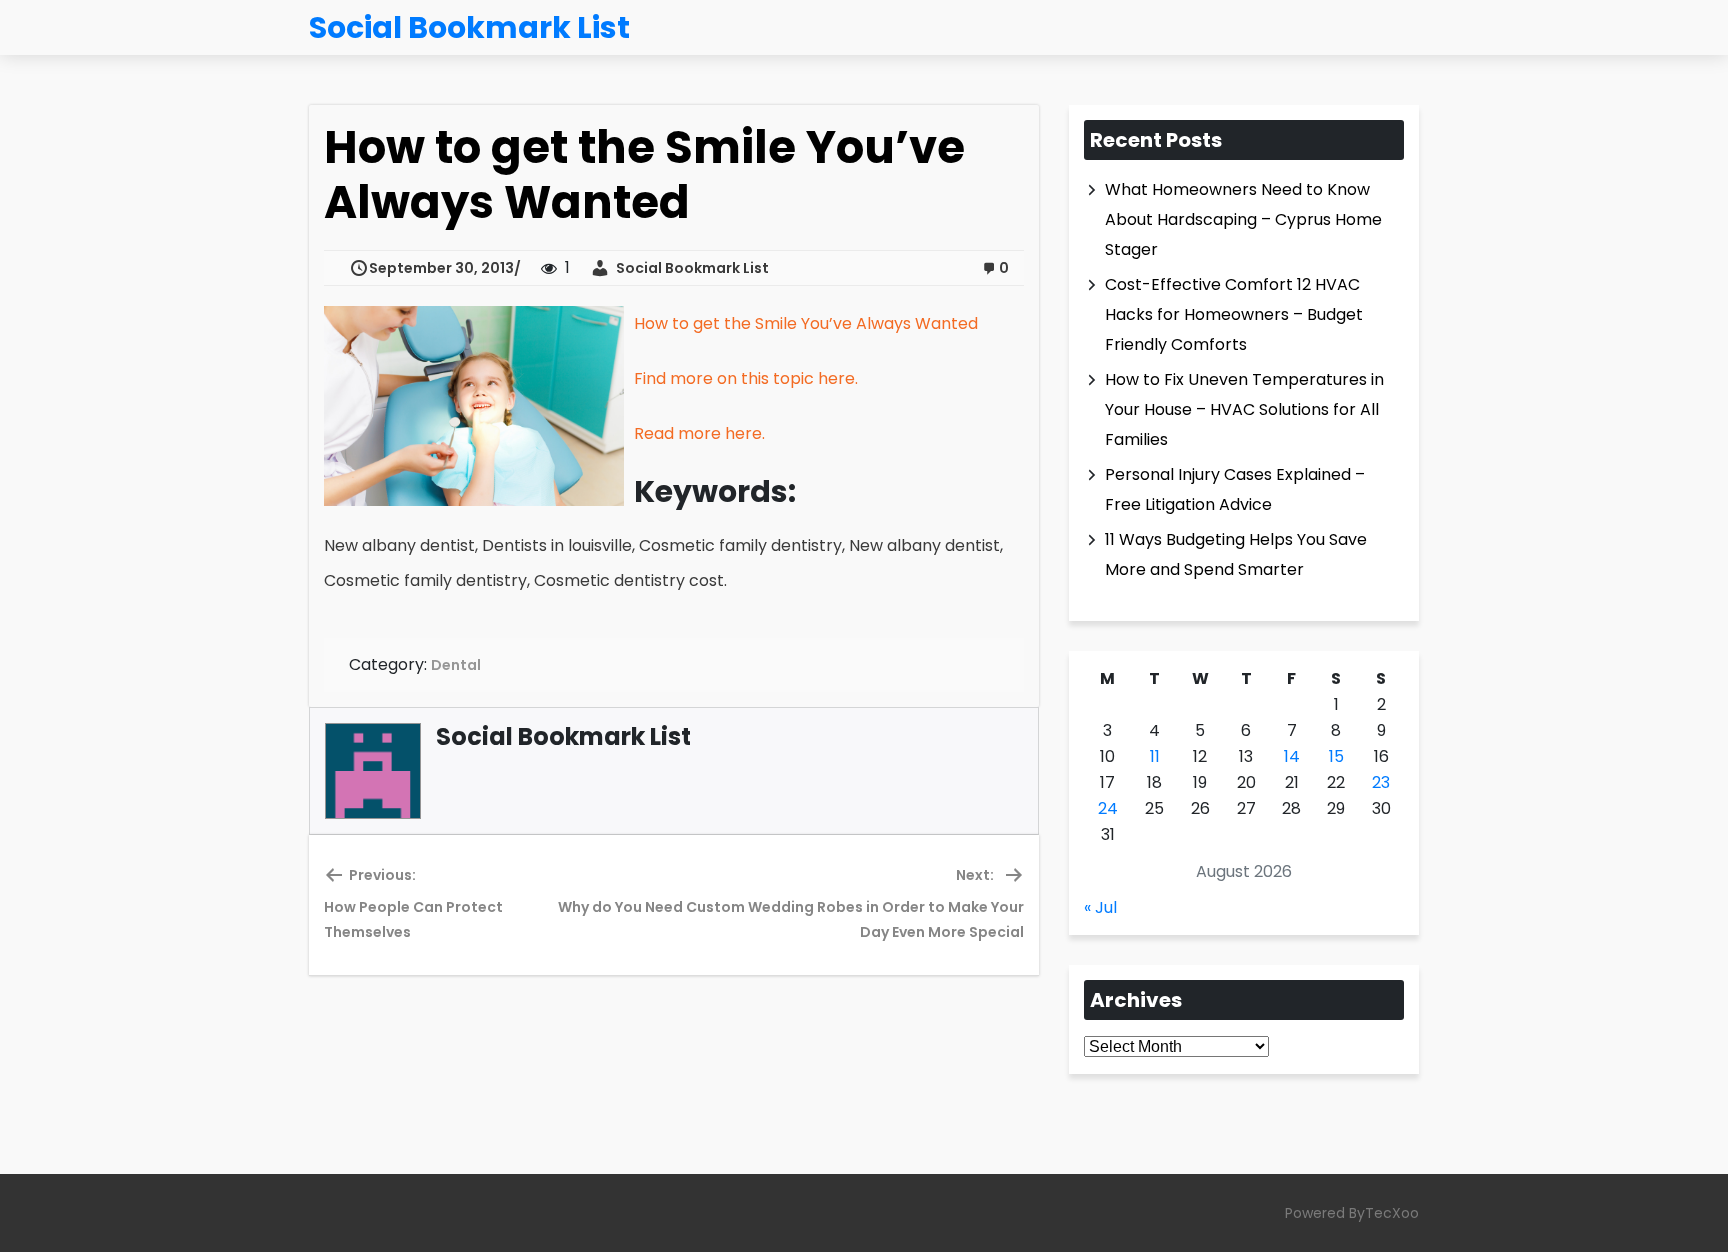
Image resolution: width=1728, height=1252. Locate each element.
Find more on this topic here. (746, 378)
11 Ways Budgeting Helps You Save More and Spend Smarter (1236, 554)
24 (1108, 808)
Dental (456, 665)
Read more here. (699, 433)
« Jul (1100, 907)
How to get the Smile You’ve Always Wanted (806, 323)
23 (1381, 782)
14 (1292, 756)
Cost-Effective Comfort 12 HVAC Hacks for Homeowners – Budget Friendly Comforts (1234, 314)
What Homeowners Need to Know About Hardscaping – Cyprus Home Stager (1243, 219)
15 (1336, 756)
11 (1155, 756)
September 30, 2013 (441, 268)
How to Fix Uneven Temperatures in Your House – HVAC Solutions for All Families (1244, 409)
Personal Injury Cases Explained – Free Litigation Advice (1235, 489)
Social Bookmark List (689, 268)
